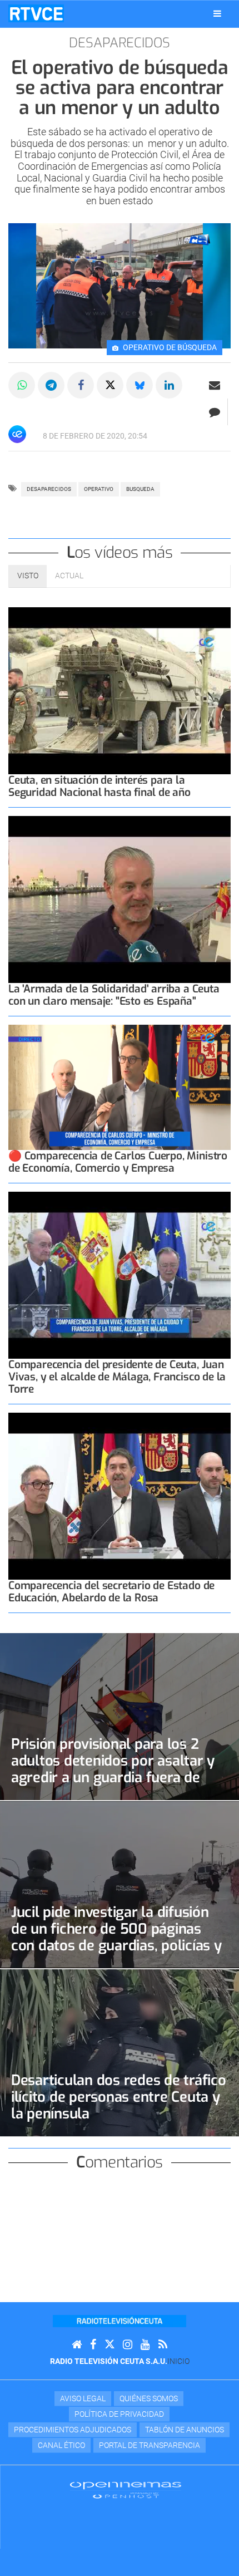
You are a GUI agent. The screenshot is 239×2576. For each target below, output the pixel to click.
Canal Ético (61, 2445)
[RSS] (163, 2345)
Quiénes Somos (149, 2398)
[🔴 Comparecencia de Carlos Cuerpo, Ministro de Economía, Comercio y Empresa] (120, 1087)
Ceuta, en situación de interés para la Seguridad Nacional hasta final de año (99, 786)
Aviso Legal (83, 2398)
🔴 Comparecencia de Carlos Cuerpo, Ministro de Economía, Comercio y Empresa (118, 1162)
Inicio (178, 2361)
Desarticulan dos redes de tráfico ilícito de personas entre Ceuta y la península (119, 2097)
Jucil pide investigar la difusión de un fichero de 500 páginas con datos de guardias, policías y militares (116, 1937)
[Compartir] (22, 385)
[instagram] (128, 2345)
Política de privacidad (119, 2414)
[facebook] (93, 2345)
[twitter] (109, 2345)
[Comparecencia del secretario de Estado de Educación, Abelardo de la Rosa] (120, 1496)
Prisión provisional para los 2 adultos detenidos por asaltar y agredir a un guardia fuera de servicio (113, 1769)
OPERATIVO (99, 489)
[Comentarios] (214, 412)
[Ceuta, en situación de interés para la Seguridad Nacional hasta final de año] (120, 691)
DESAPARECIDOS (49, 489)
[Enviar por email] (215, 385)
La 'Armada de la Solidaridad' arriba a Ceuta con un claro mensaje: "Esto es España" (114, 995)
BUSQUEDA (140, 489)
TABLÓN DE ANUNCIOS (185, 2430)
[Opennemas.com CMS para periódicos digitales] (126, 2490)
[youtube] (145, 2345)
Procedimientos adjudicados (73, 2430)
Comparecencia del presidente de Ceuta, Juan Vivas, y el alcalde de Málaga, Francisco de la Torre (117, 1377)
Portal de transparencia (150, 2445)
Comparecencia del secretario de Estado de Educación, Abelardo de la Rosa (111, 1592)
